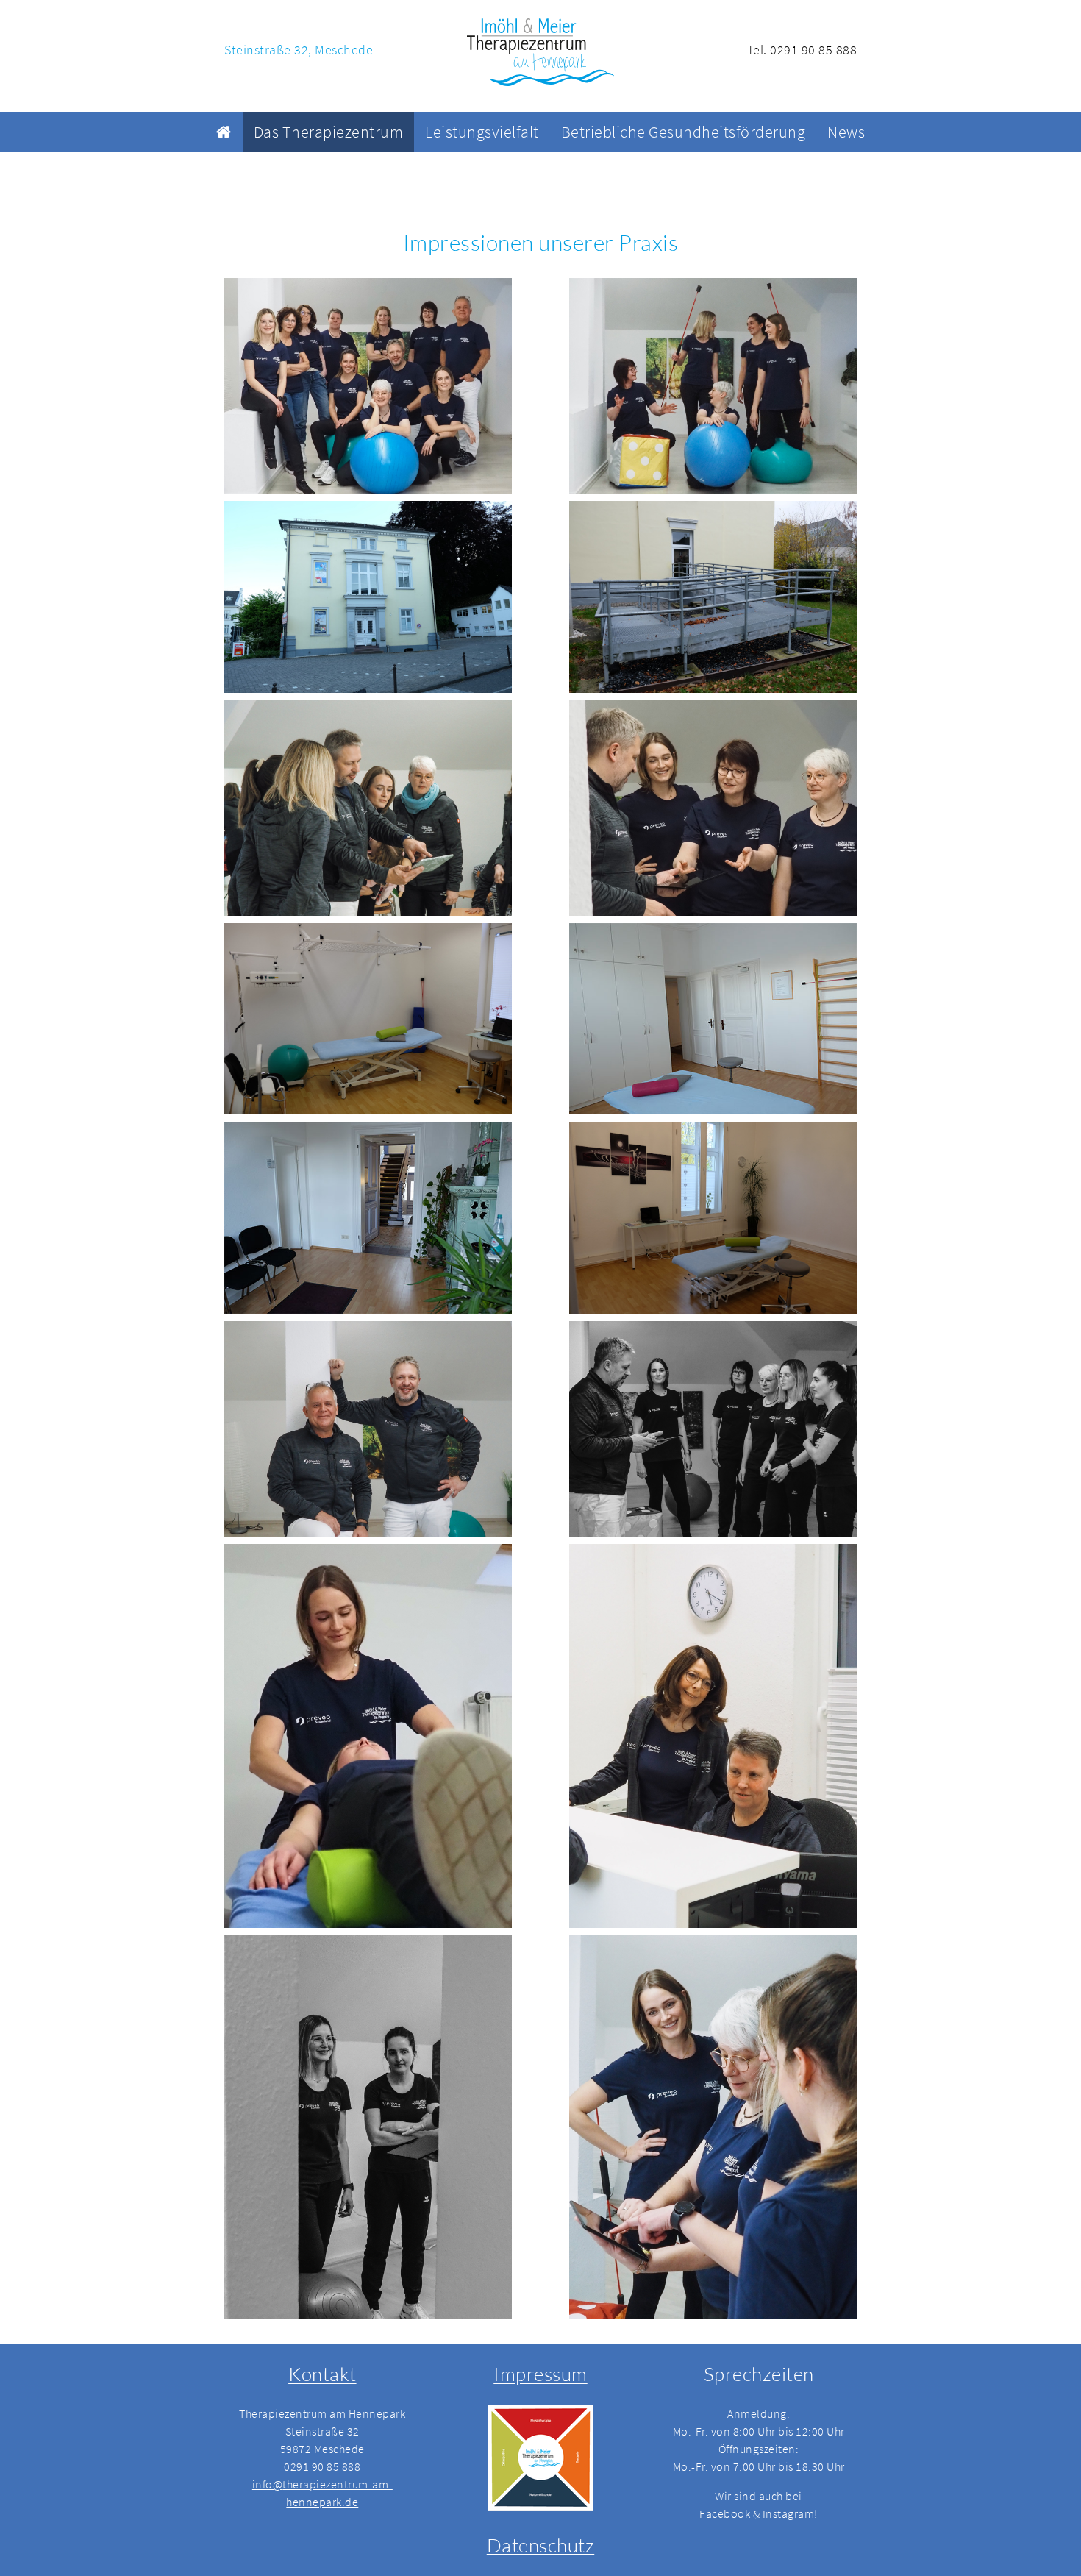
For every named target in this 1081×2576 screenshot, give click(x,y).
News (846, 132)
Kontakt (322, 2374)
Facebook (726, 2513)
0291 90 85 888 (322, 2466)
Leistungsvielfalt (482, 132)
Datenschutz (541, 2545)
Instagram (789, 2513)
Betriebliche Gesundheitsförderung (684, 132)
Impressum (540, 2374)
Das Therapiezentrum (329, 132)
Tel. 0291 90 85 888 (802, 50)
